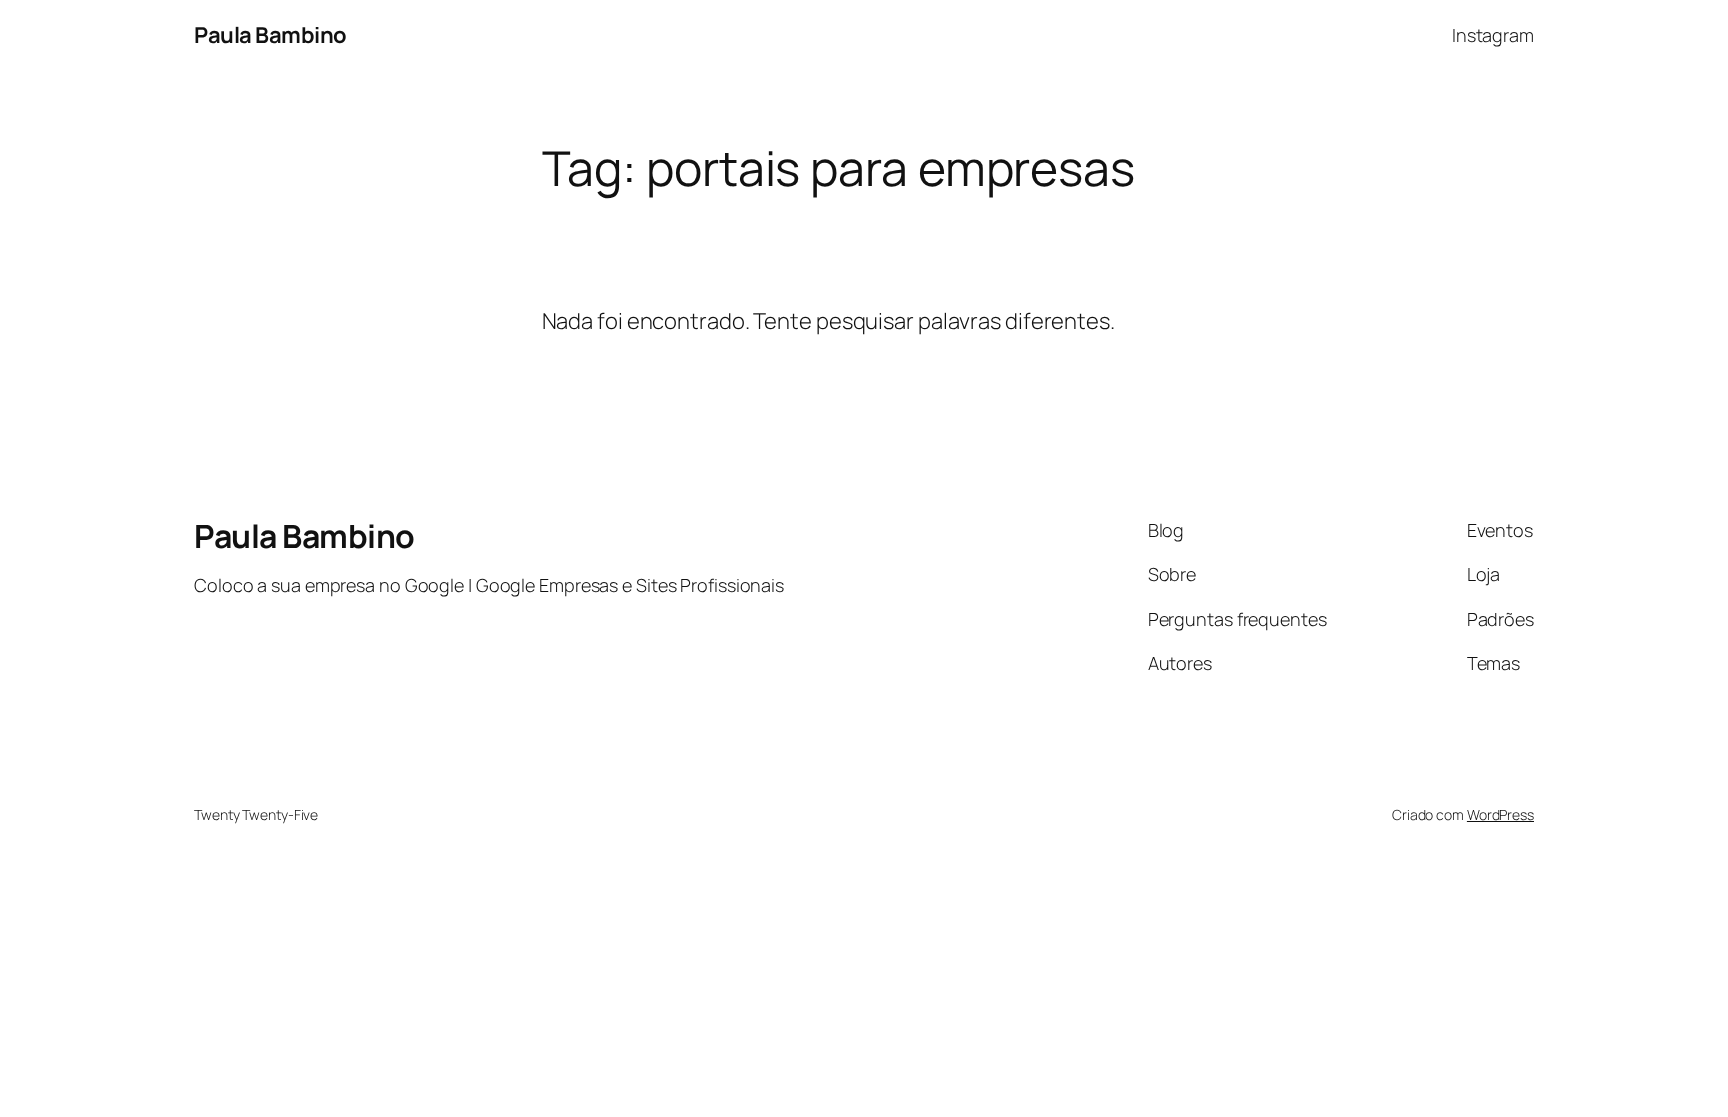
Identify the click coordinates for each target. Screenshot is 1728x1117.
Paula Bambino (270, 35)
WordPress (1500, 814)
